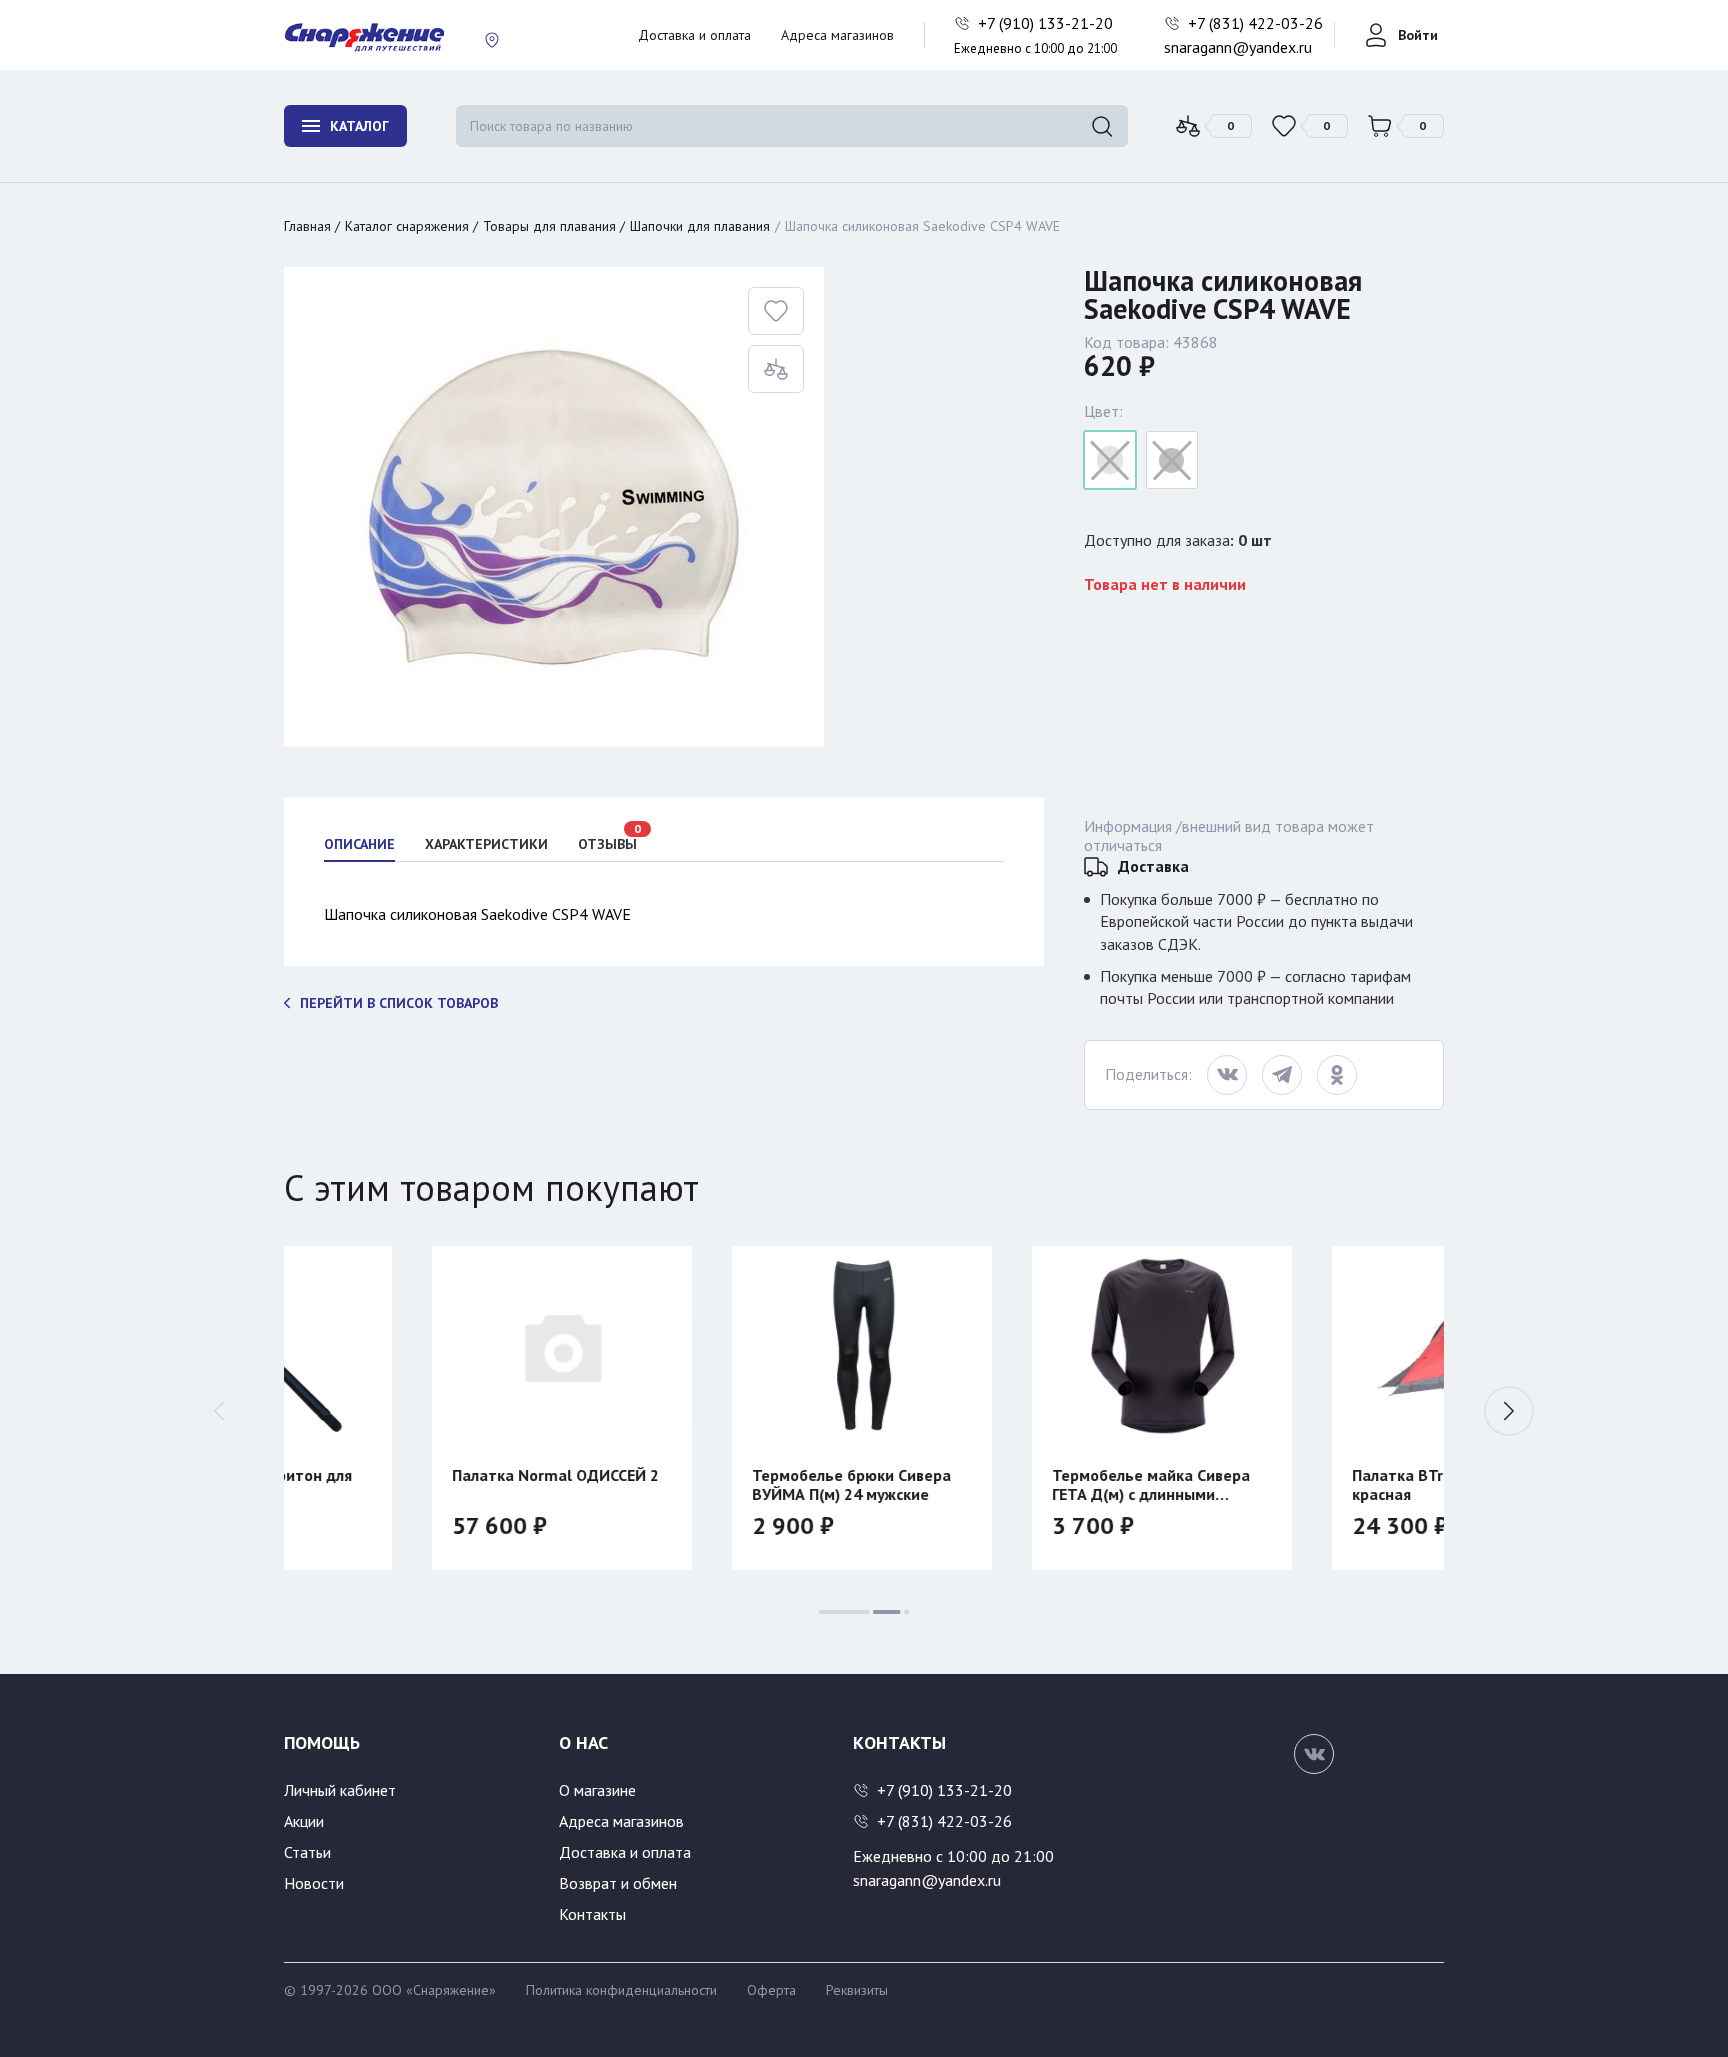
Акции (304, 1821)
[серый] (1110, 460)
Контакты (592, 1914)
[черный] (1172, 460)
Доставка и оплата (694, 35)
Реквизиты (857, 1990)
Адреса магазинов (837, 35)
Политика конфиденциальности (621, 1990)
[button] (1509, 1411)
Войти (1418, 35)
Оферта (771, 1990)
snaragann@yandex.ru (1238, 47)
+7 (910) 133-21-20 (1047, 23)
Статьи (307, 1852)
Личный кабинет (340, 1790)
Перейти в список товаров (399, 1003)
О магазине (597, 1790)
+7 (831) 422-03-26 (1257, 23)
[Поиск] (1102, 126)
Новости (314, 1883)
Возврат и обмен (618, 1883)
